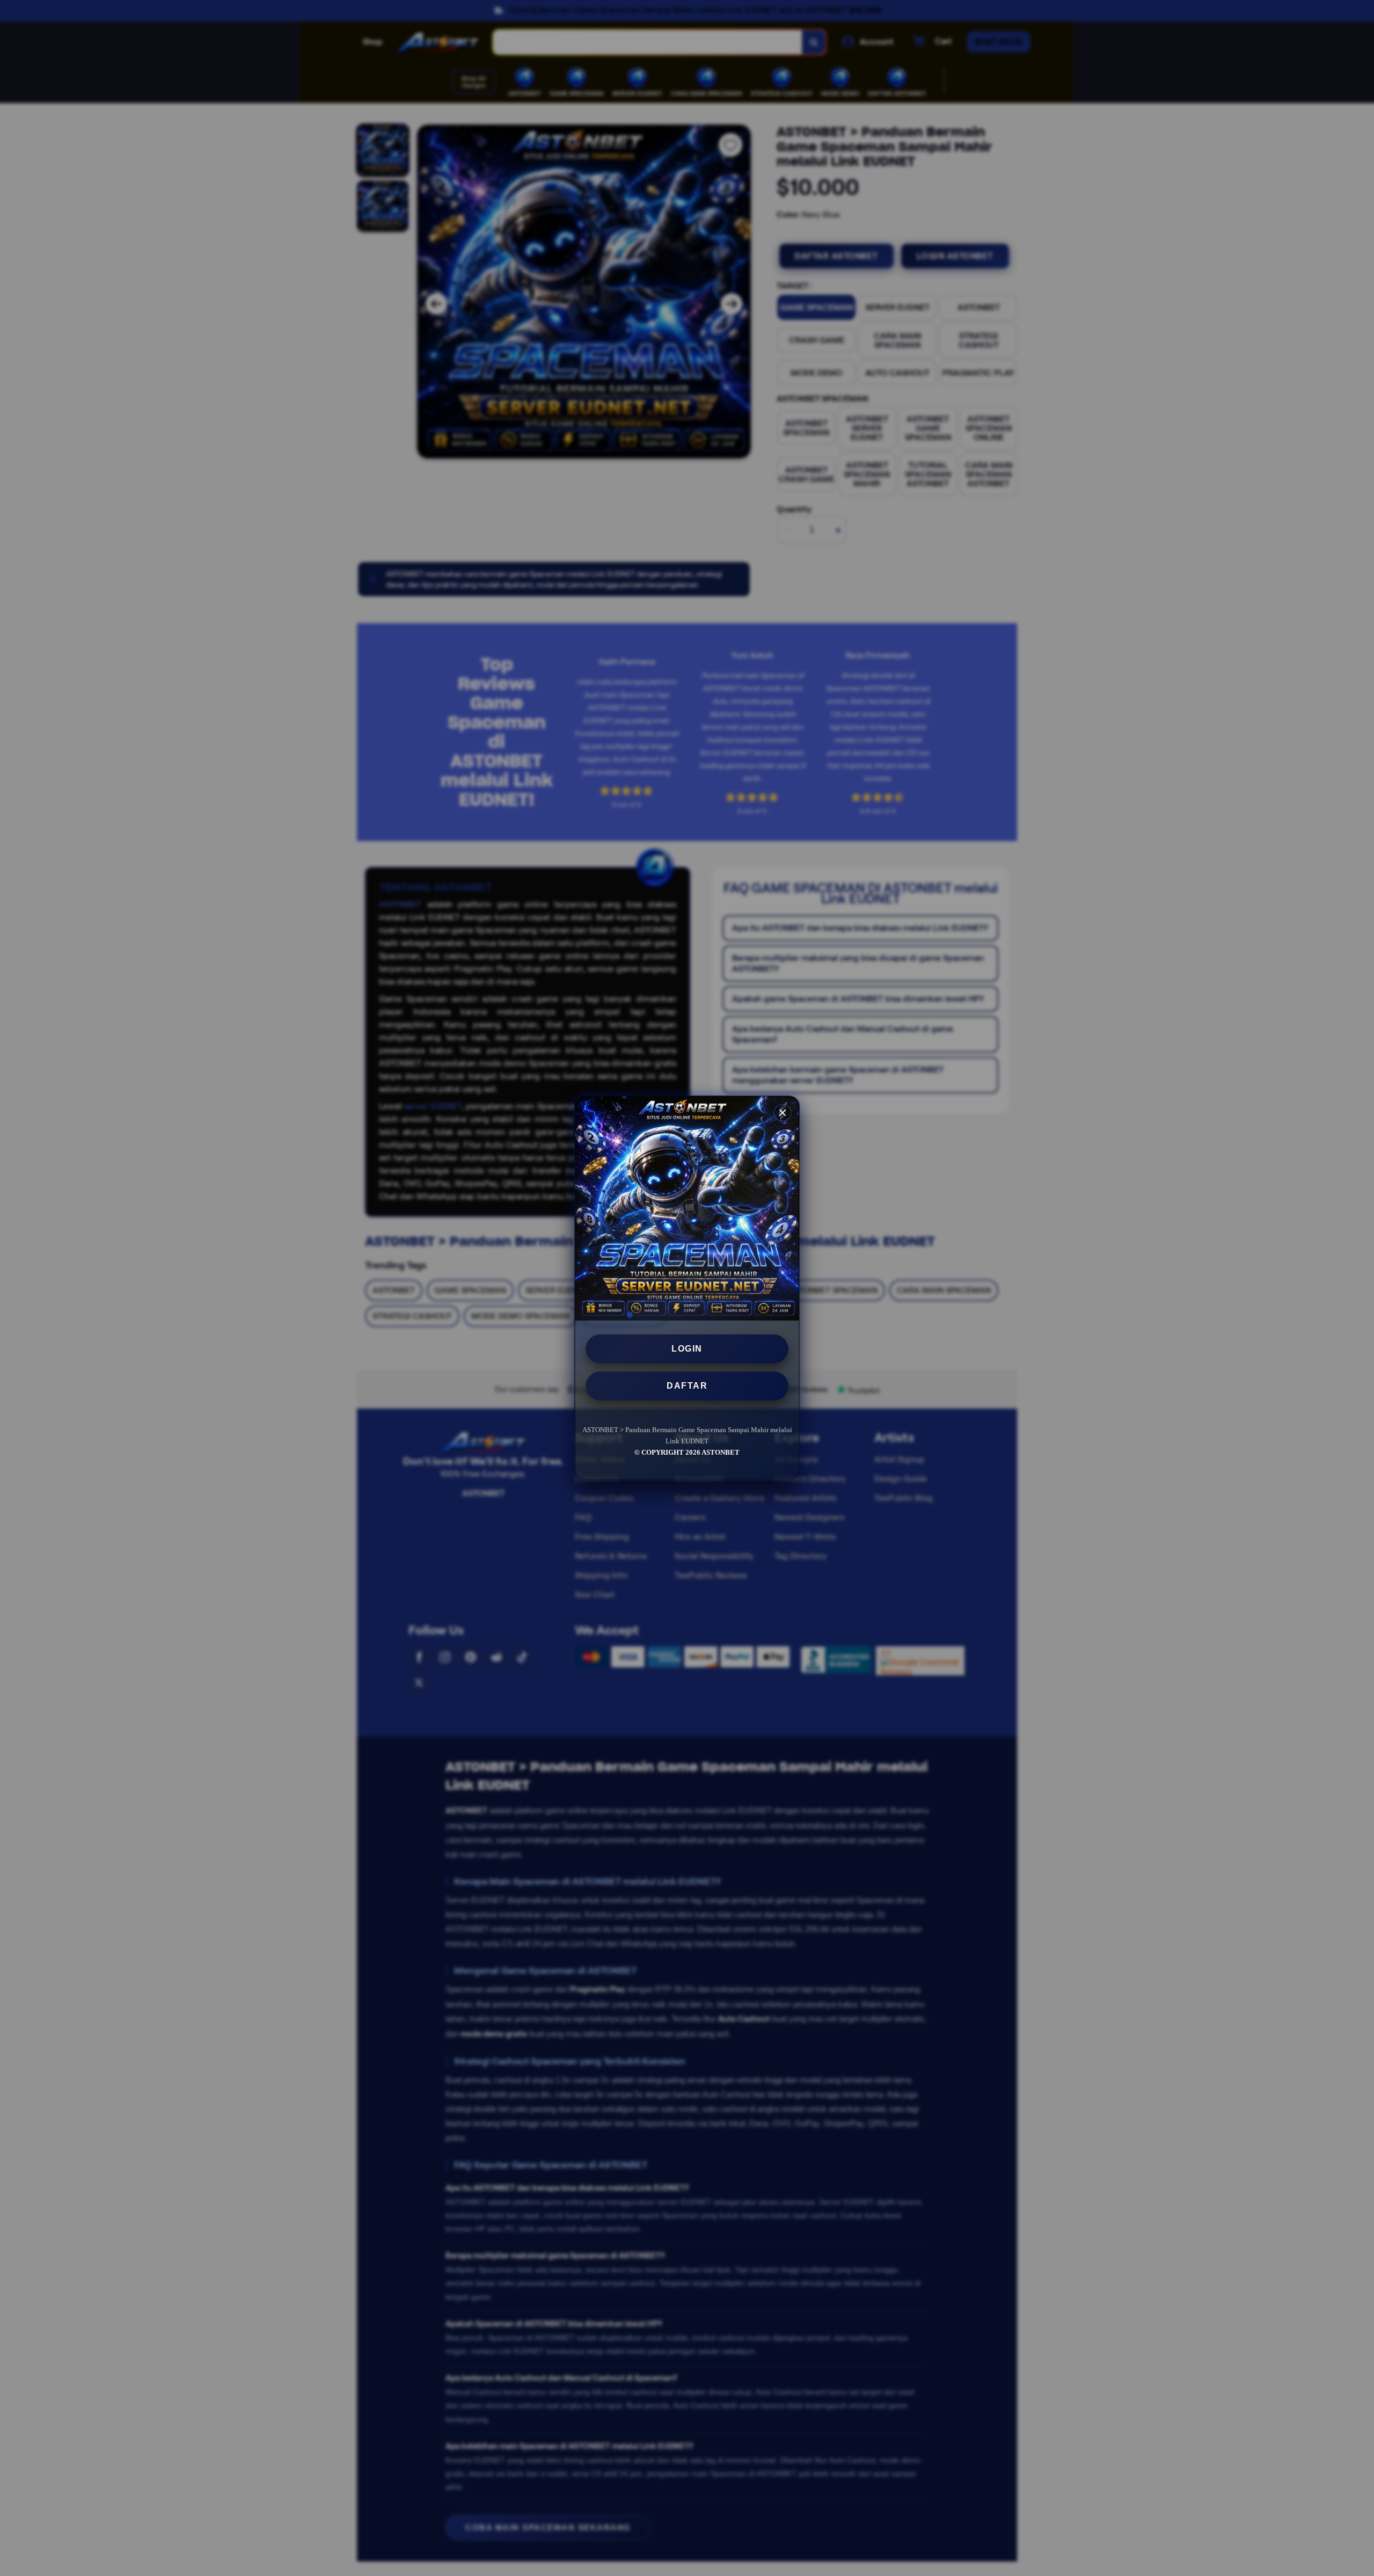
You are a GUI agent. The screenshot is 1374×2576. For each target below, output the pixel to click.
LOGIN (687, 1349)
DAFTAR (687, 1386)
